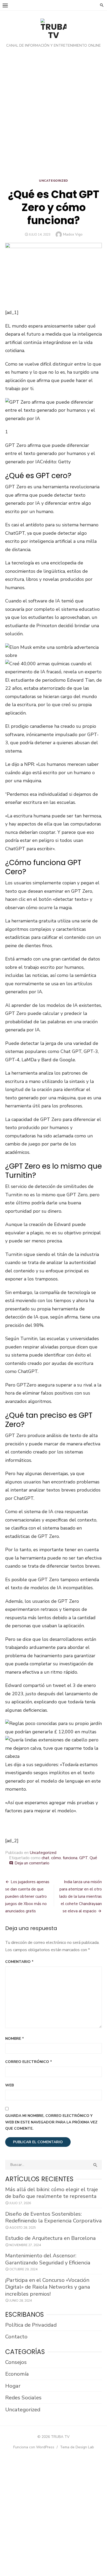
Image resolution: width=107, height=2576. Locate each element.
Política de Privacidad (31, 2325)
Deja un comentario (32, 1863)
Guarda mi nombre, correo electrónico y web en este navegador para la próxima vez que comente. (51, 2122)
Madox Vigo (73, 234)
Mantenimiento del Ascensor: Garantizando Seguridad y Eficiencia (48, 2259)
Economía (17, 2374)
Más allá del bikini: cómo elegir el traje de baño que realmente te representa (52, 2193)
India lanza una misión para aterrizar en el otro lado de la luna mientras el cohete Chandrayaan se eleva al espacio (81, 1896)
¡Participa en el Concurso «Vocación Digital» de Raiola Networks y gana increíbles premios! (48, 2287)
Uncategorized (53, 181)
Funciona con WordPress (34, 2447)
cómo (56, 1858)
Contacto (16, 2337)
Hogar (13, 2386)
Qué (93, 1858)
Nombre (15, 2039)
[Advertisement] (53, 115)
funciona (70, 1858)
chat (45, 1858)
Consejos (16, 2362)
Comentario (19, 1962)
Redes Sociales (23, 2398)
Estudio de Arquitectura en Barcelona (51, 2238)
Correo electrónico (29, 2062)
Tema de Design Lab (77, 2447)
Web (9, 2085)
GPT (83, 1858)
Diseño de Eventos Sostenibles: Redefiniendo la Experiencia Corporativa (53, 2217)
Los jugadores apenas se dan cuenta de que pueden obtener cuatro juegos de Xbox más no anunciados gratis (27, 1896)
